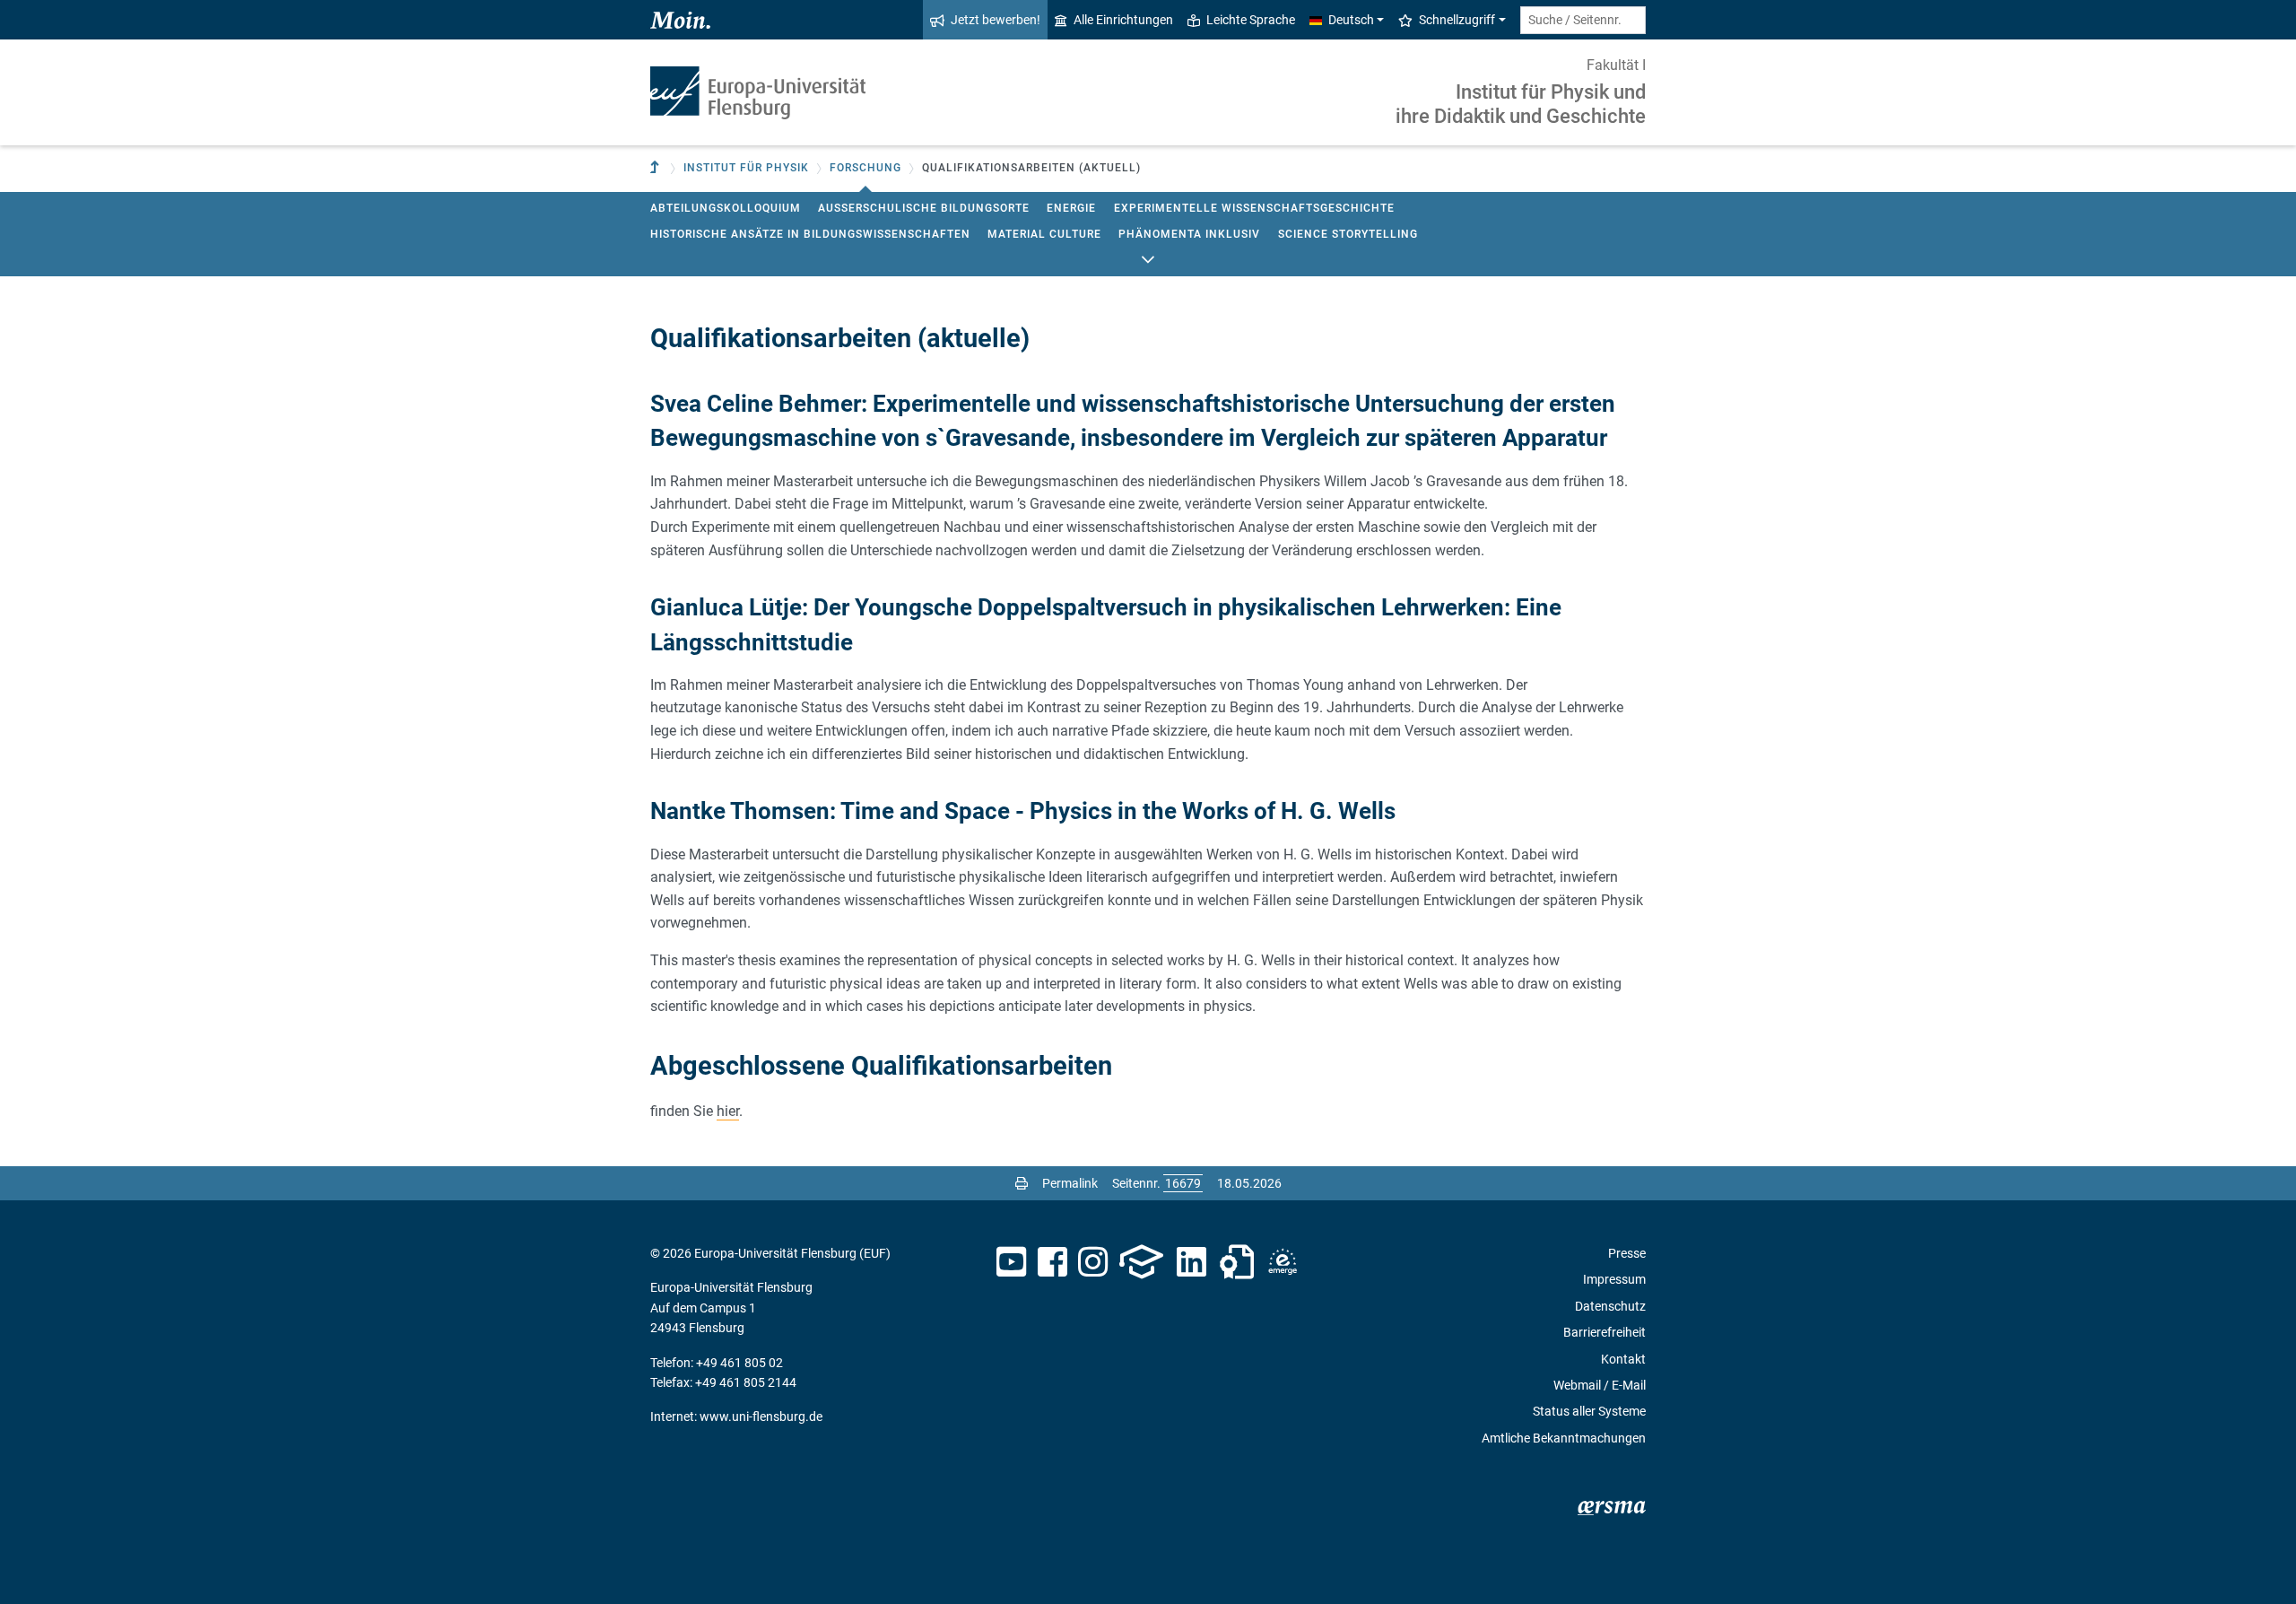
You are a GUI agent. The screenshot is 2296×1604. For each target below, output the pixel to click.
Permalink (1070, 1183)
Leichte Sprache (1251, 20)
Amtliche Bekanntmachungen (1564, 1438)
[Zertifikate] (1237, 1262)
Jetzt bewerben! (996, 20)
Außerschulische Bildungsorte (924, 208)
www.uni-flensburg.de (761, 1417)
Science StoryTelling (1348, 234)
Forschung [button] (865, 168)
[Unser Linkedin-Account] (1192, 1262)
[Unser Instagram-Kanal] (1093, 1262)
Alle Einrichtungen (1123, 20)
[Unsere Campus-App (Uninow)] (1141, 1262)
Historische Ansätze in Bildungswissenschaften (810, 234)
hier (728, 1111)
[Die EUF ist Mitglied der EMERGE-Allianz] (1283, 1262)
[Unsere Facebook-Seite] (1052, 1262)
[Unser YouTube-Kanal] (1011, 1262)
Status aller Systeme (1589, 1411)
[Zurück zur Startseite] (758, 93)
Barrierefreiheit (1605, 1332)
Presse (1627, 1253)
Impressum (1614, 1279)
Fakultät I (1616, 65)
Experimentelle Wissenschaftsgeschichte (1254, 208)
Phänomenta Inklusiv (1189, 234)
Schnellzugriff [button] (1457, 20)
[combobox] (1583, 20)
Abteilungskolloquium (726, 208)
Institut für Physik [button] (746, 168)
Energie (1071, 208)
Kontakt (1623, 1359)
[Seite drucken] (1022, 1183)
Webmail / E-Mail (1600, 1385)
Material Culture (1044, 234)
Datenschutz (1610, 1306)
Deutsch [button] (1351, 20)
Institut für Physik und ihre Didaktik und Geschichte (1521, 104)
